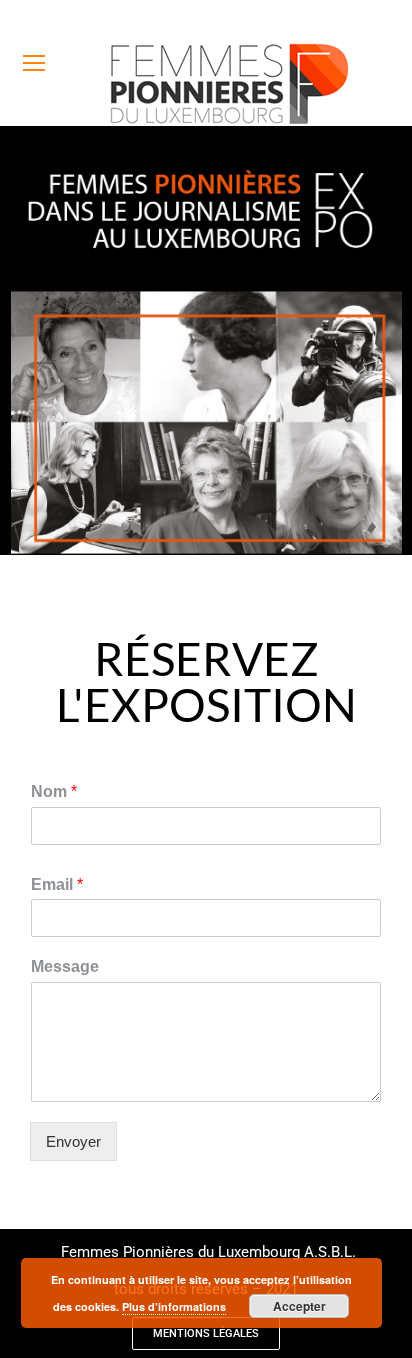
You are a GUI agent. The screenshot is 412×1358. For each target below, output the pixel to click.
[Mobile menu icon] (34, 63)
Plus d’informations (174, 1306)
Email (57, 884)
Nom (54, 791)
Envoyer (73, 1141)
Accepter (299, 1306)
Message (65, 966)
